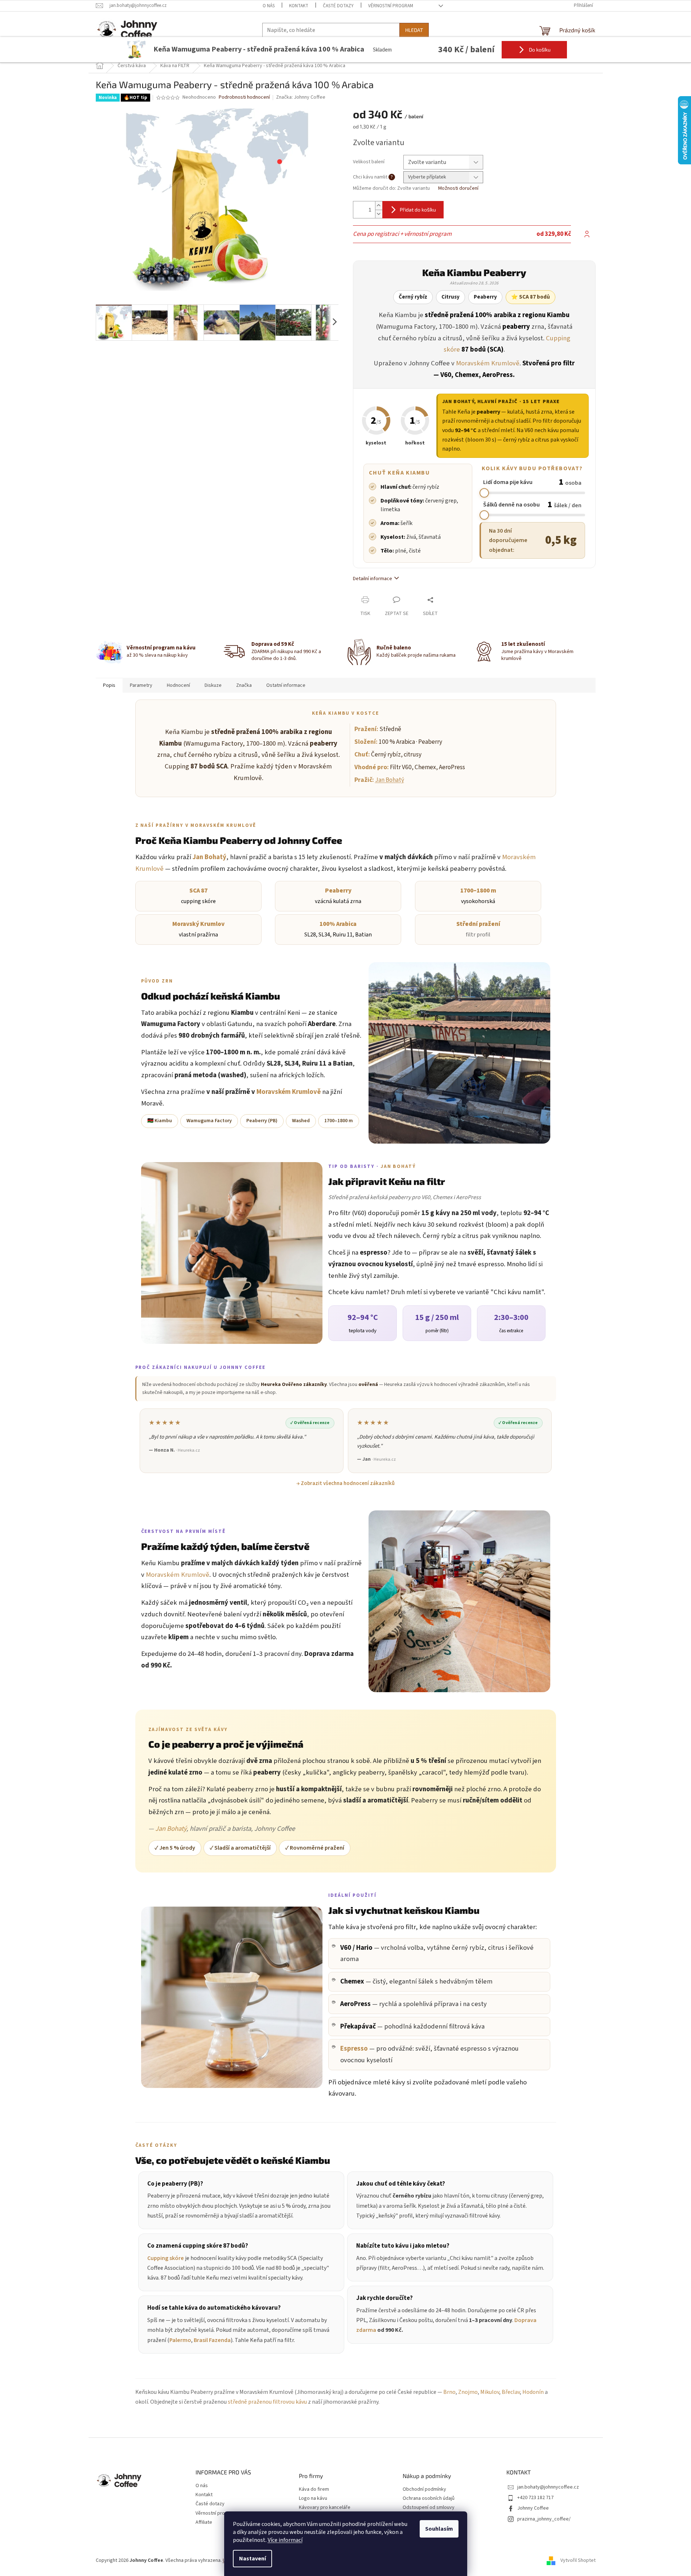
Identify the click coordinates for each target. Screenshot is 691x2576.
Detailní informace (373, 579)
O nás (269, 6)
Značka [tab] (244, 685)
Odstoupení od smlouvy (429, 2508)
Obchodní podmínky (424, 2489)
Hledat (414, 30)
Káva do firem (314, 2489)
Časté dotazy (338, 6)
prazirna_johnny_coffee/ (544, 2519)
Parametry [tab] (141, 685)
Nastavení (252, 2559)
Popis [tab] (109, 685)
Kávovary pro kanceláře (325, 2508)
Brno (449, 2392)
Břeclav (511, 2392)
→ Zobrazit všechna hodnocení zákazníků (345, 1483)
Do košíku (539, 50)
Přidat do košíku (418, 210)
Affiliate (204, 2522)
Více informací (285, 2540)
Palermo (180, 2340)
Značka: (301, 97)
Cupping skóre (166, 2258)
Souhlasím (439, 2529)
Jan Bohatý (458, 402)
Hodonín (533, 2392)
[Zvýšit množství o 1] (379, 206)
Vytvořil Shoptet (578, 2560)
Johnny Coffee (533, 2508)
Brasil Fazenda (212, 2340)
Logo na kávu (313, 2499)
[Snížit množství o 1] (379, 214)
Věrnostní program (391, 6)
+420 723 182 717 (535, 2498)
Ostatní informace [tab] (286, 685)
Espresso (354, 2048)
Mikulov (490, 2392)
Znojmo (468, 2392)
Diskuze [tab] (213, 685)
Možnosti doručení (458, 188)
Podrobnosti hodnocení (244, 97)
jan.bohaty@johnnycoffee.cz (548, 2487)
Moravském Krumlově (488, 363)
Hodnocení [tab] (178, 685)
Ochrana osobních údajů (429, 2499)
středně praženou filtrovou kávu (267, 2402)
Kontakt (299, 6)
